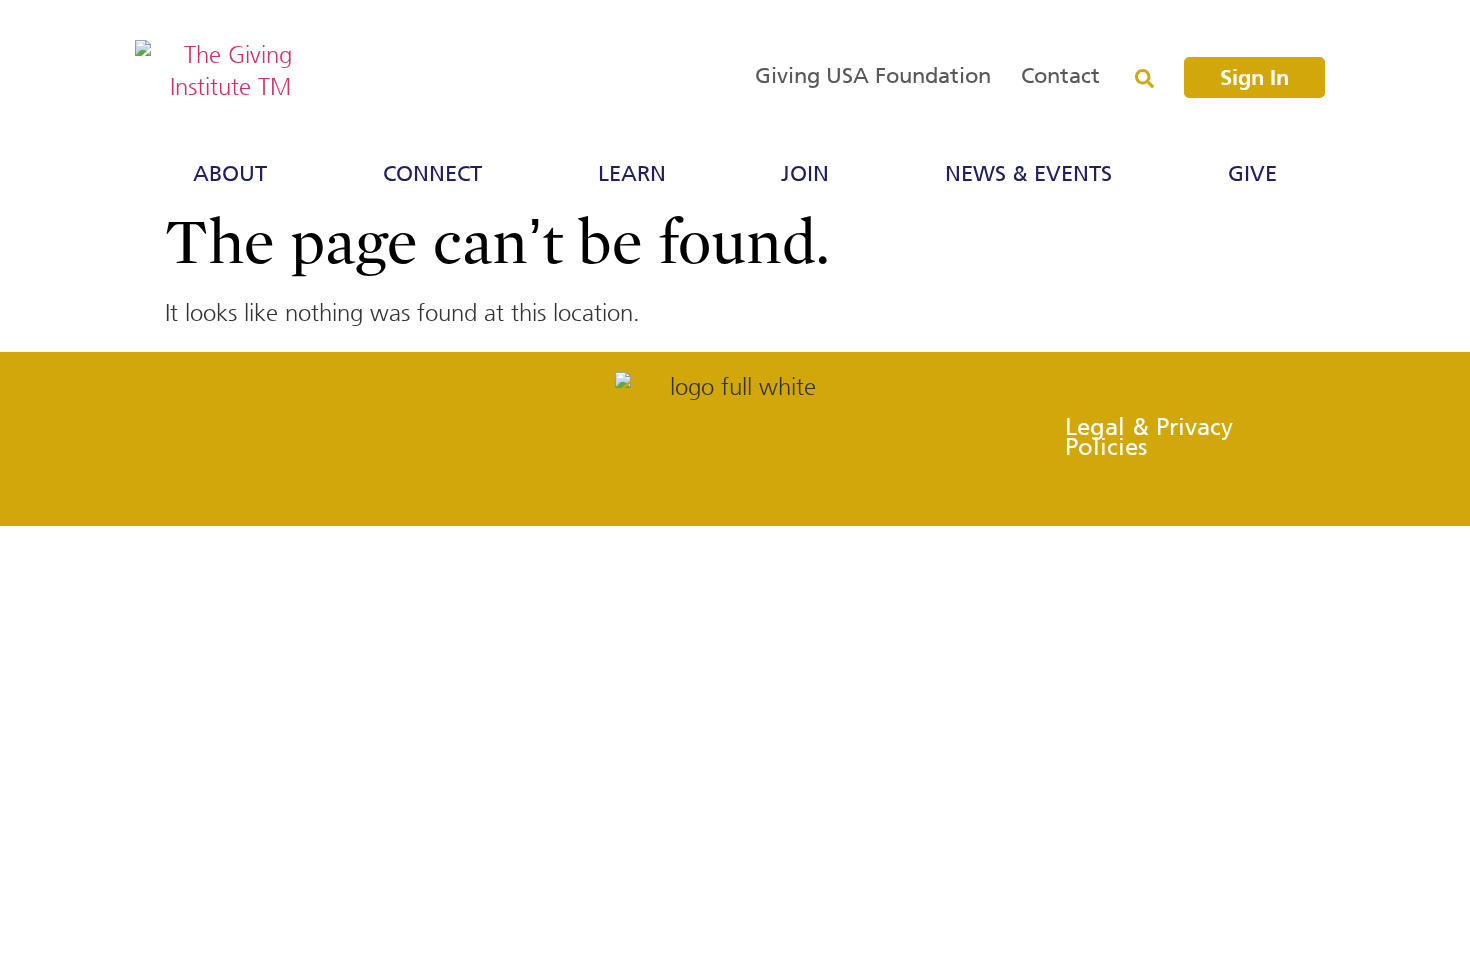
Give (1252, 175)
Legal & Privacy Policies (1149, 438)
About (230, 175)
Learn (632, 175)
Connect (432, 175)
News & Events (1028, 175)
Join (805, 175)
